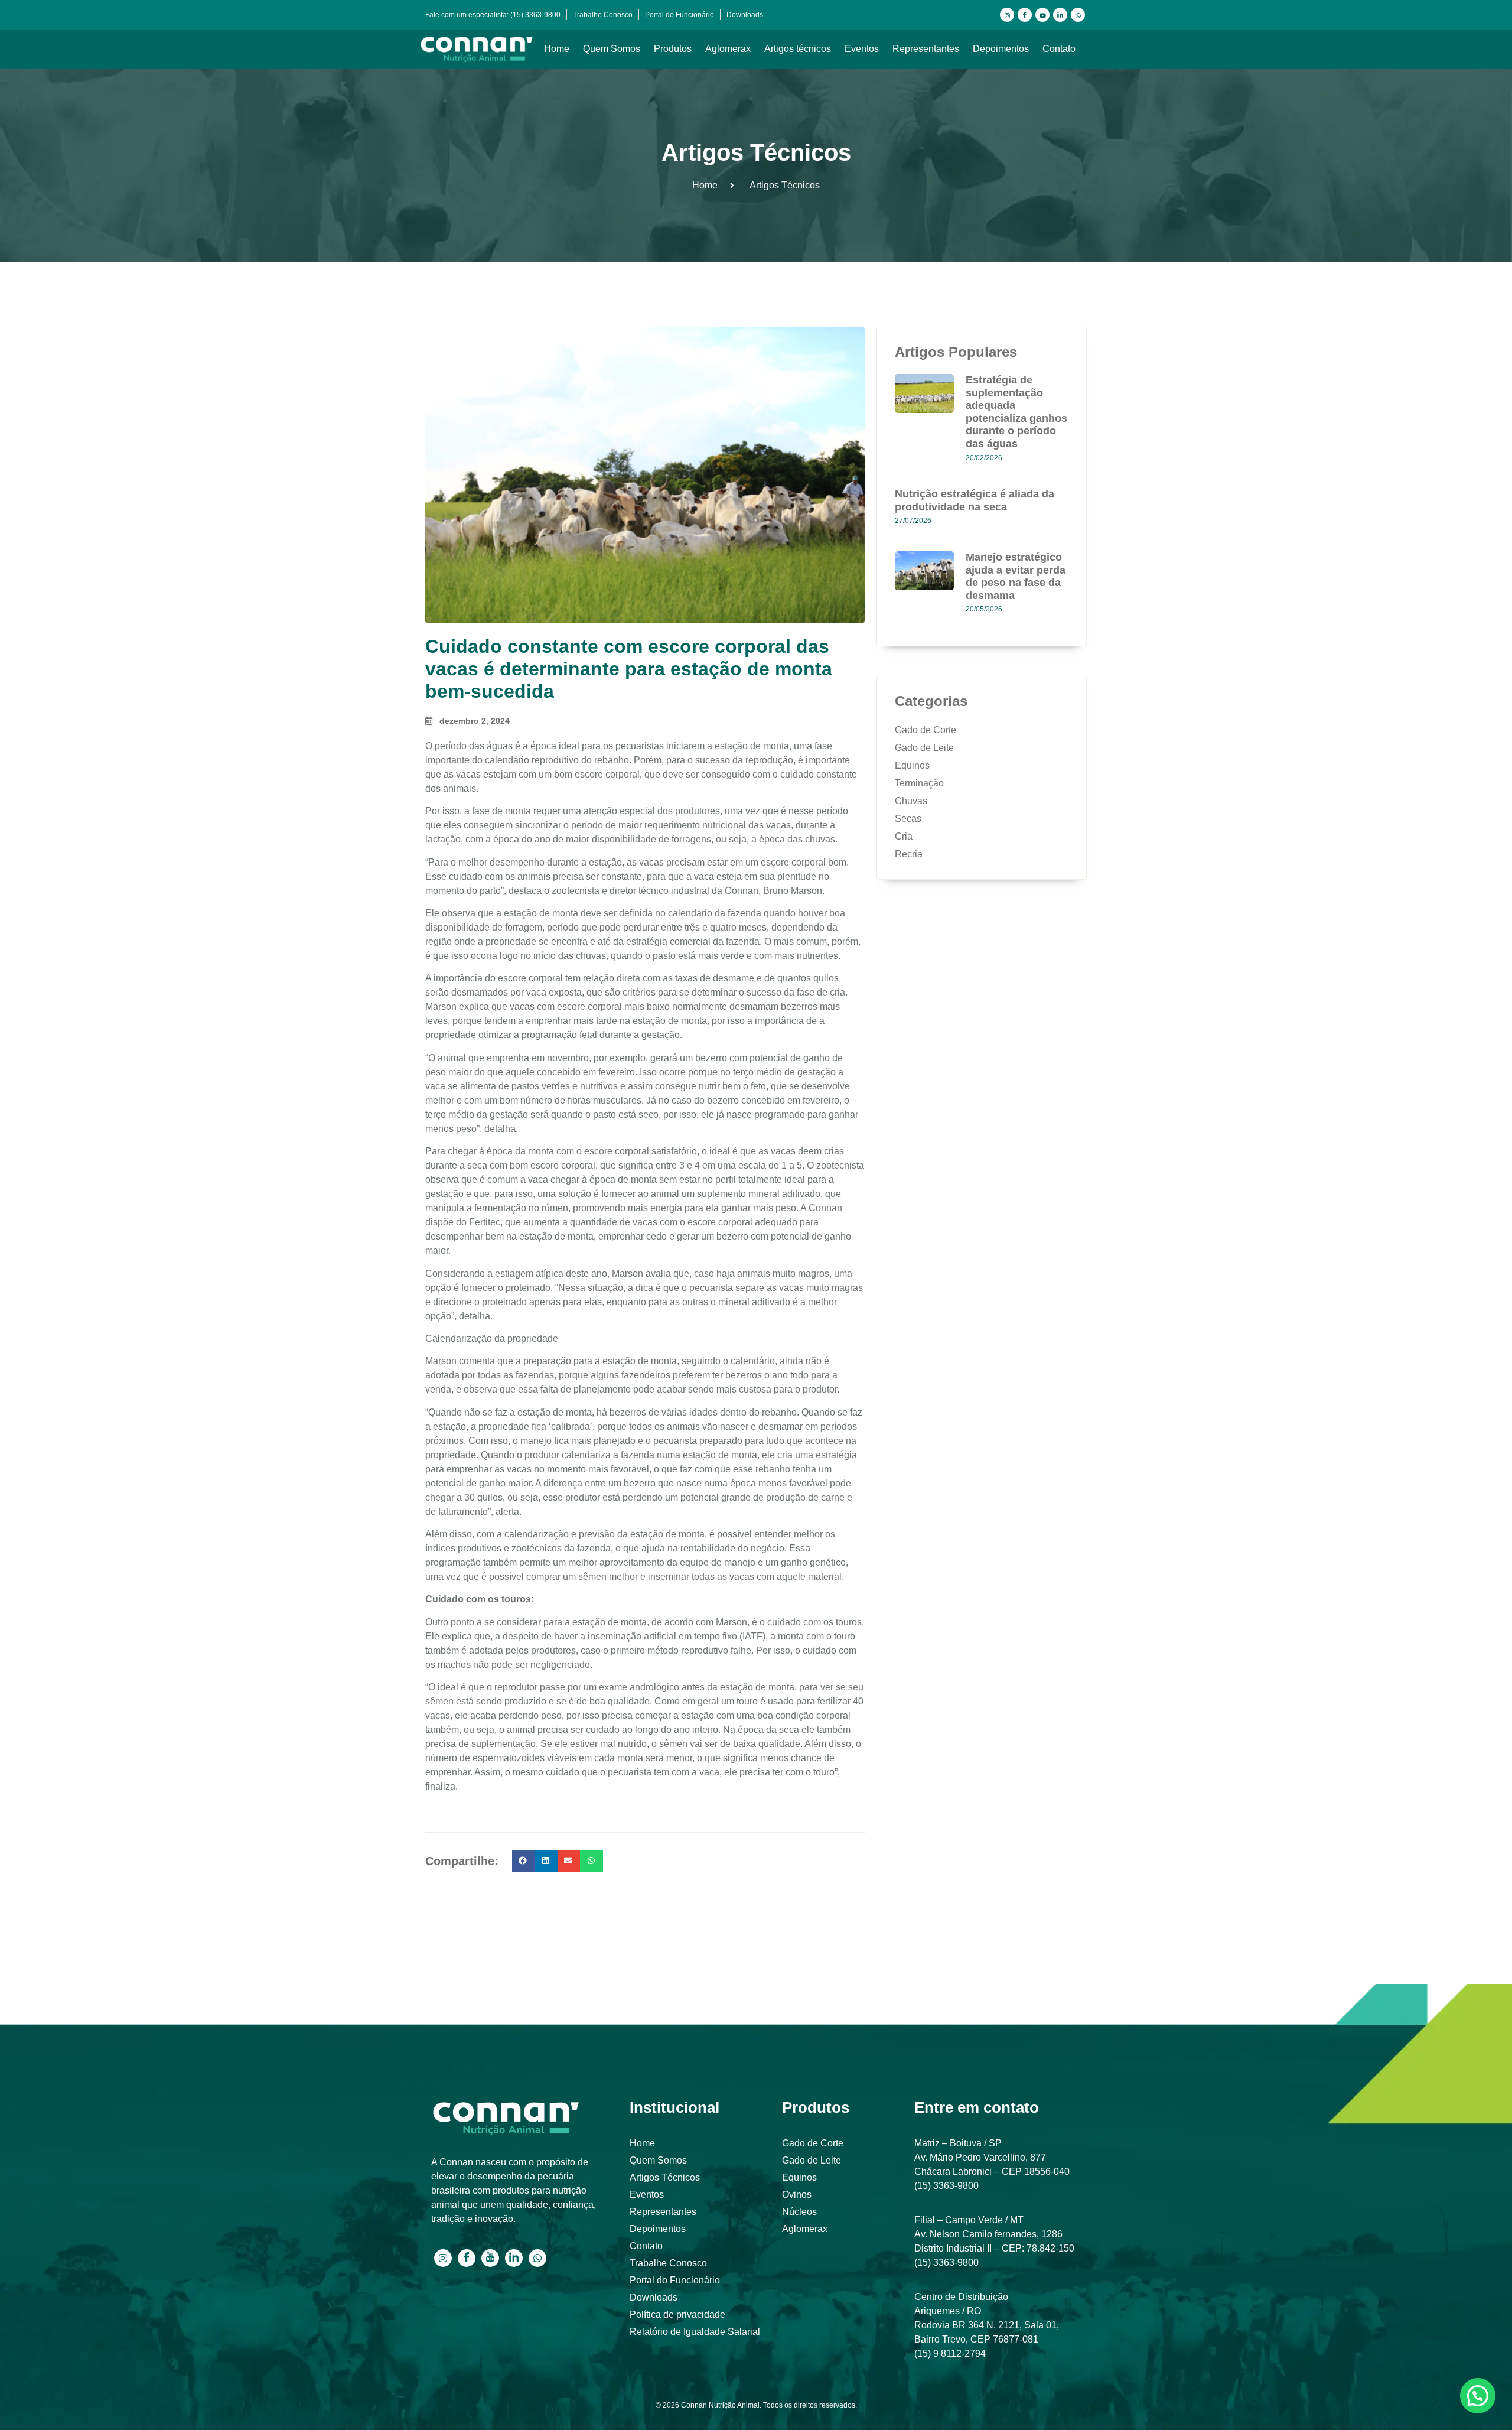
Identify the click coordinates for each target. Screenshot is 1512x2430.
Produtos (673, 49)
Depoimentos (1001, 49)
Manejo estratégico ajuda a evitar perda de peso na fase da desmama (1016, 576)
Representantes (926, 49)
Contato (1059, 49)
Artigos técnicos (798, 49)
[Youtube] (1042, 15)
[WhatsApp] (1078, 15)
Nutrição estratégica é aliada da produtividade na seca (975, 500)
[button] (523, 1861)
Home (557, 49)
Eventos (862, 49)
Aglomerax (728, 49)
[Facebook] (1025, 15)
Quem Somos (612, 49)
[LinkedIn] (1060, 15)
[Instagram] (1007, 15)
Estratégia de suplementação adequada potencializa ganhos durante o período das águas (1016, 412)
